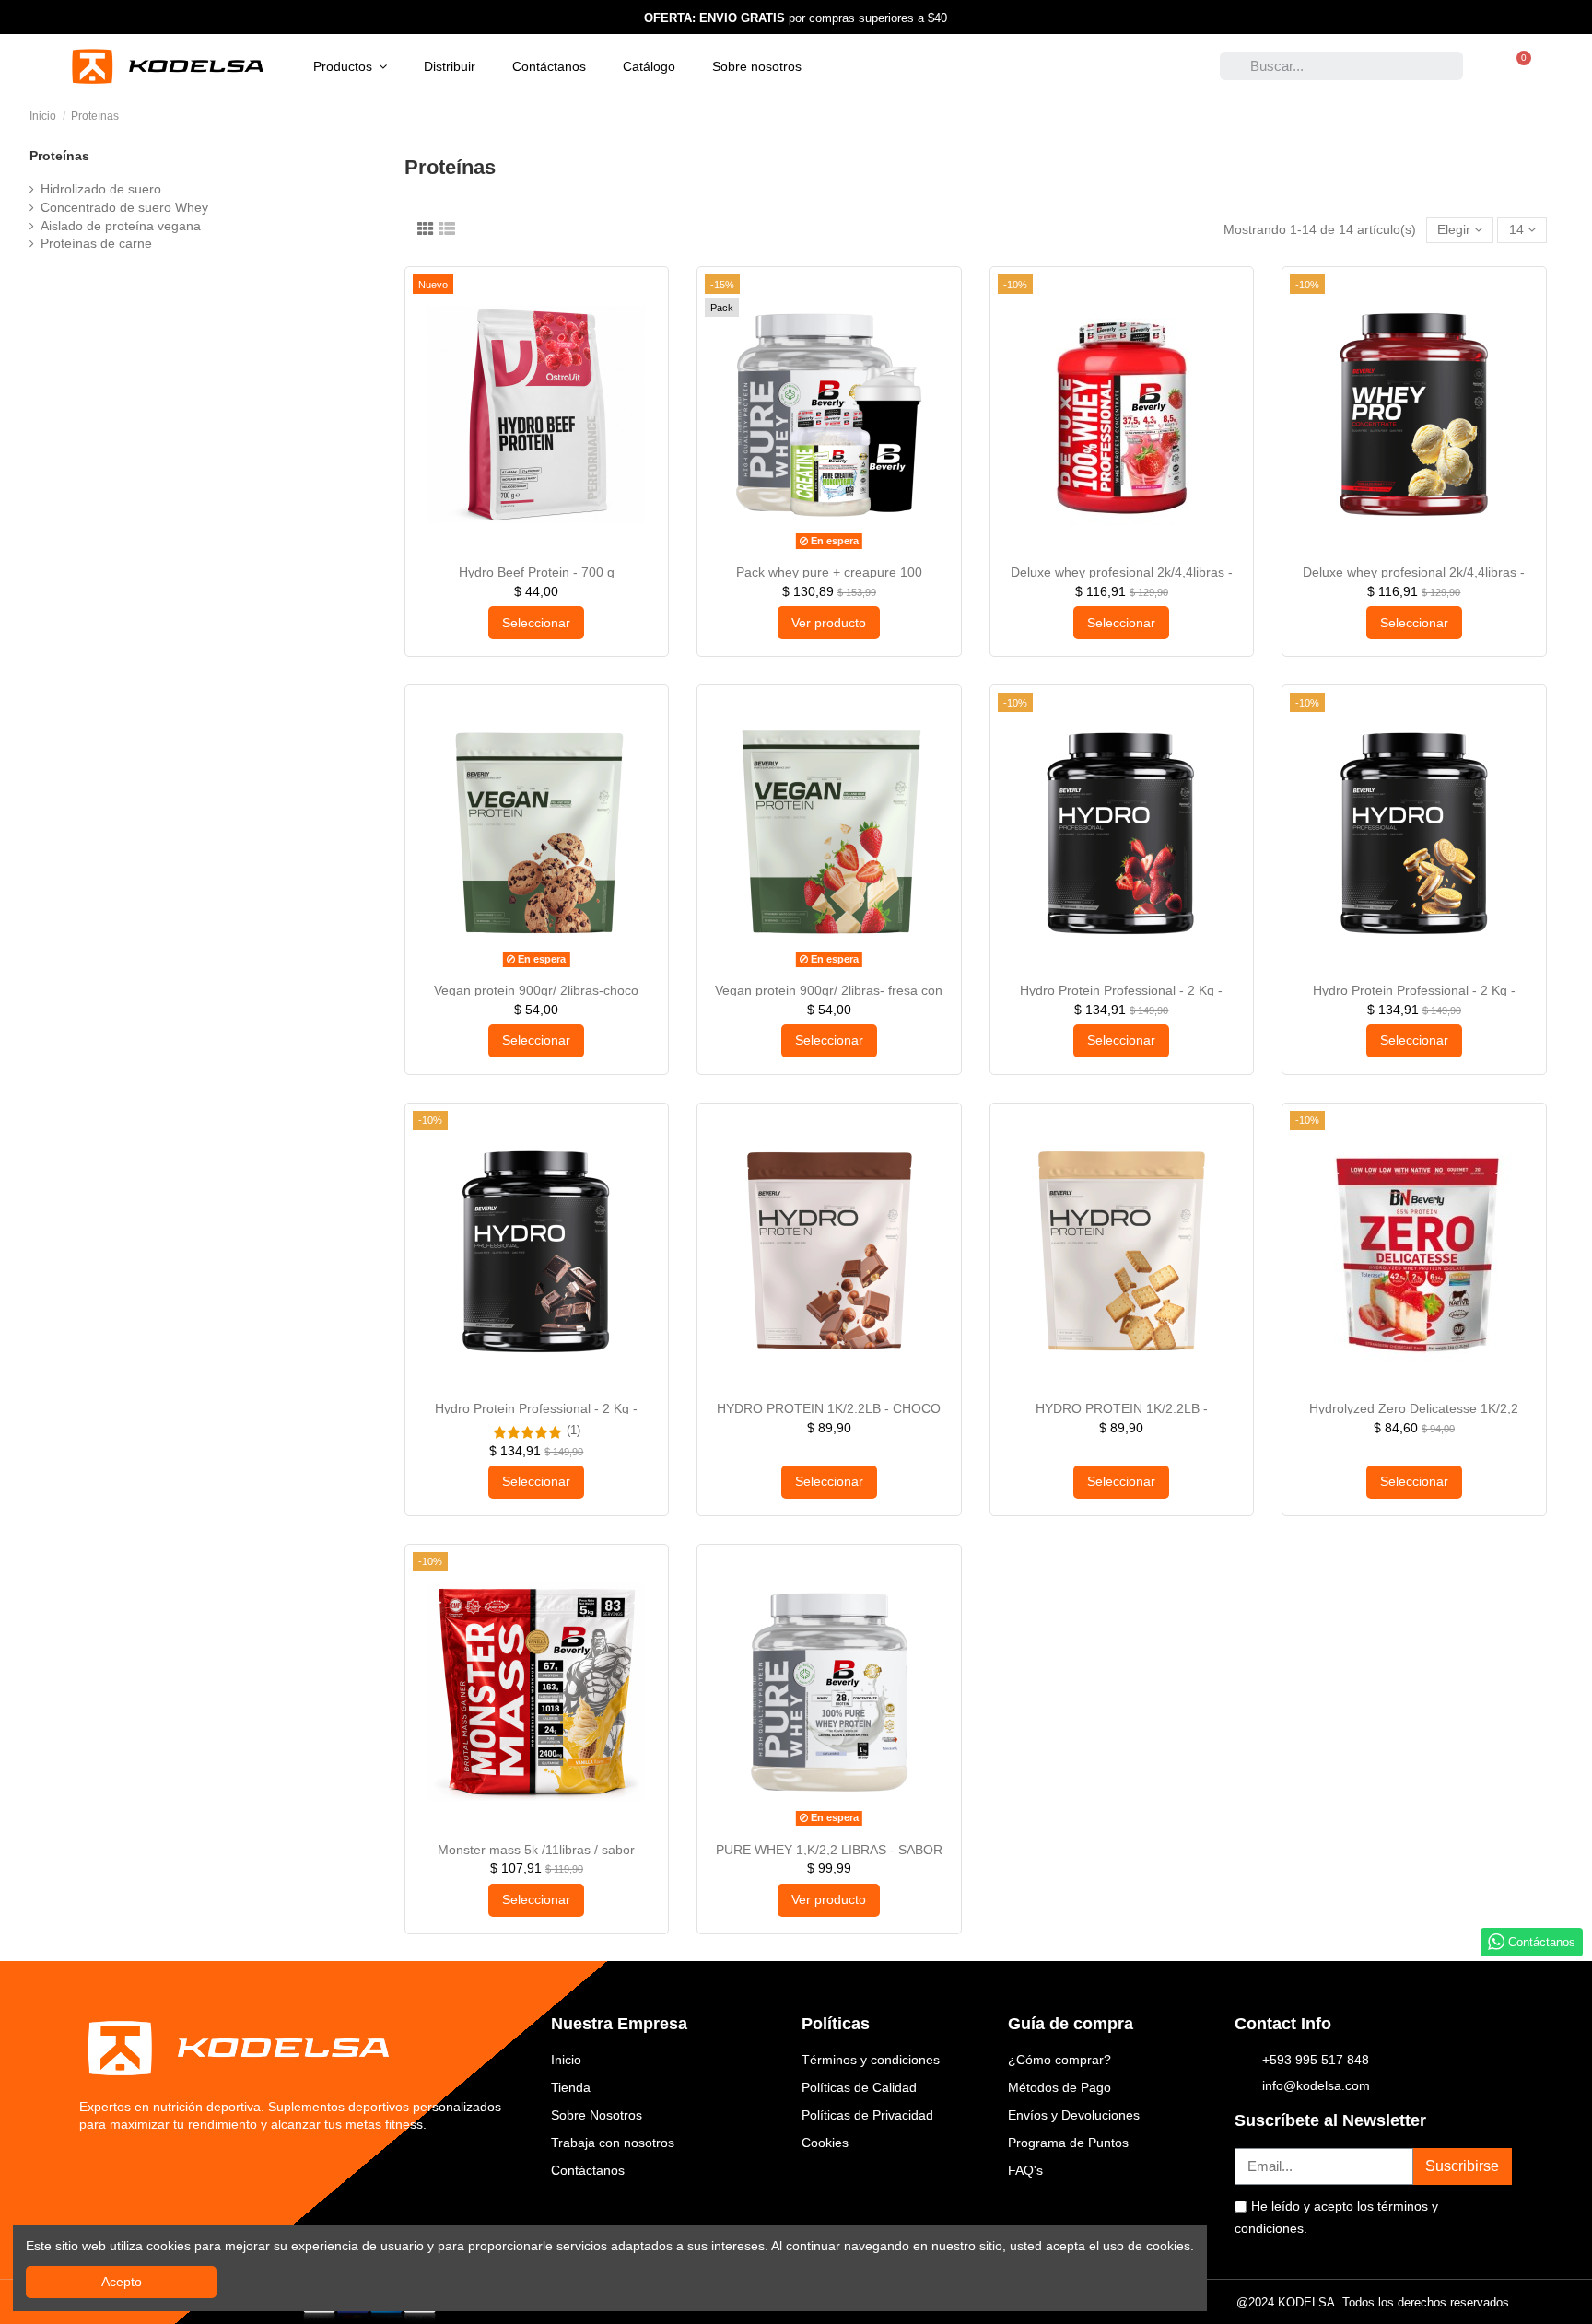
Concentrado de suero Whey (124, 207)
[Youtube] (201, 2169)
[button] (350, 66)
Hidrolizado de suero (101, 189)
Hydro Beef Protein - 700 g (537, 572)
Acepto (122, 2282)
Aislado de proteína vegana (121, 226)
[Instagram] (164, 2169)
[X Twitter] (128, 2169)
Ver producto (829, 623)
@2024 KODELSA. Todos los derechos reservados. (1375, 2302)
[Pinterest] (238, 2169)
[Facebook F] (91, 2169)
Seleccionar (536, 623)
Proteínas (59, 156)
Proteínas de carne (96, 243)
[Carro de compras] (1517, 66)
